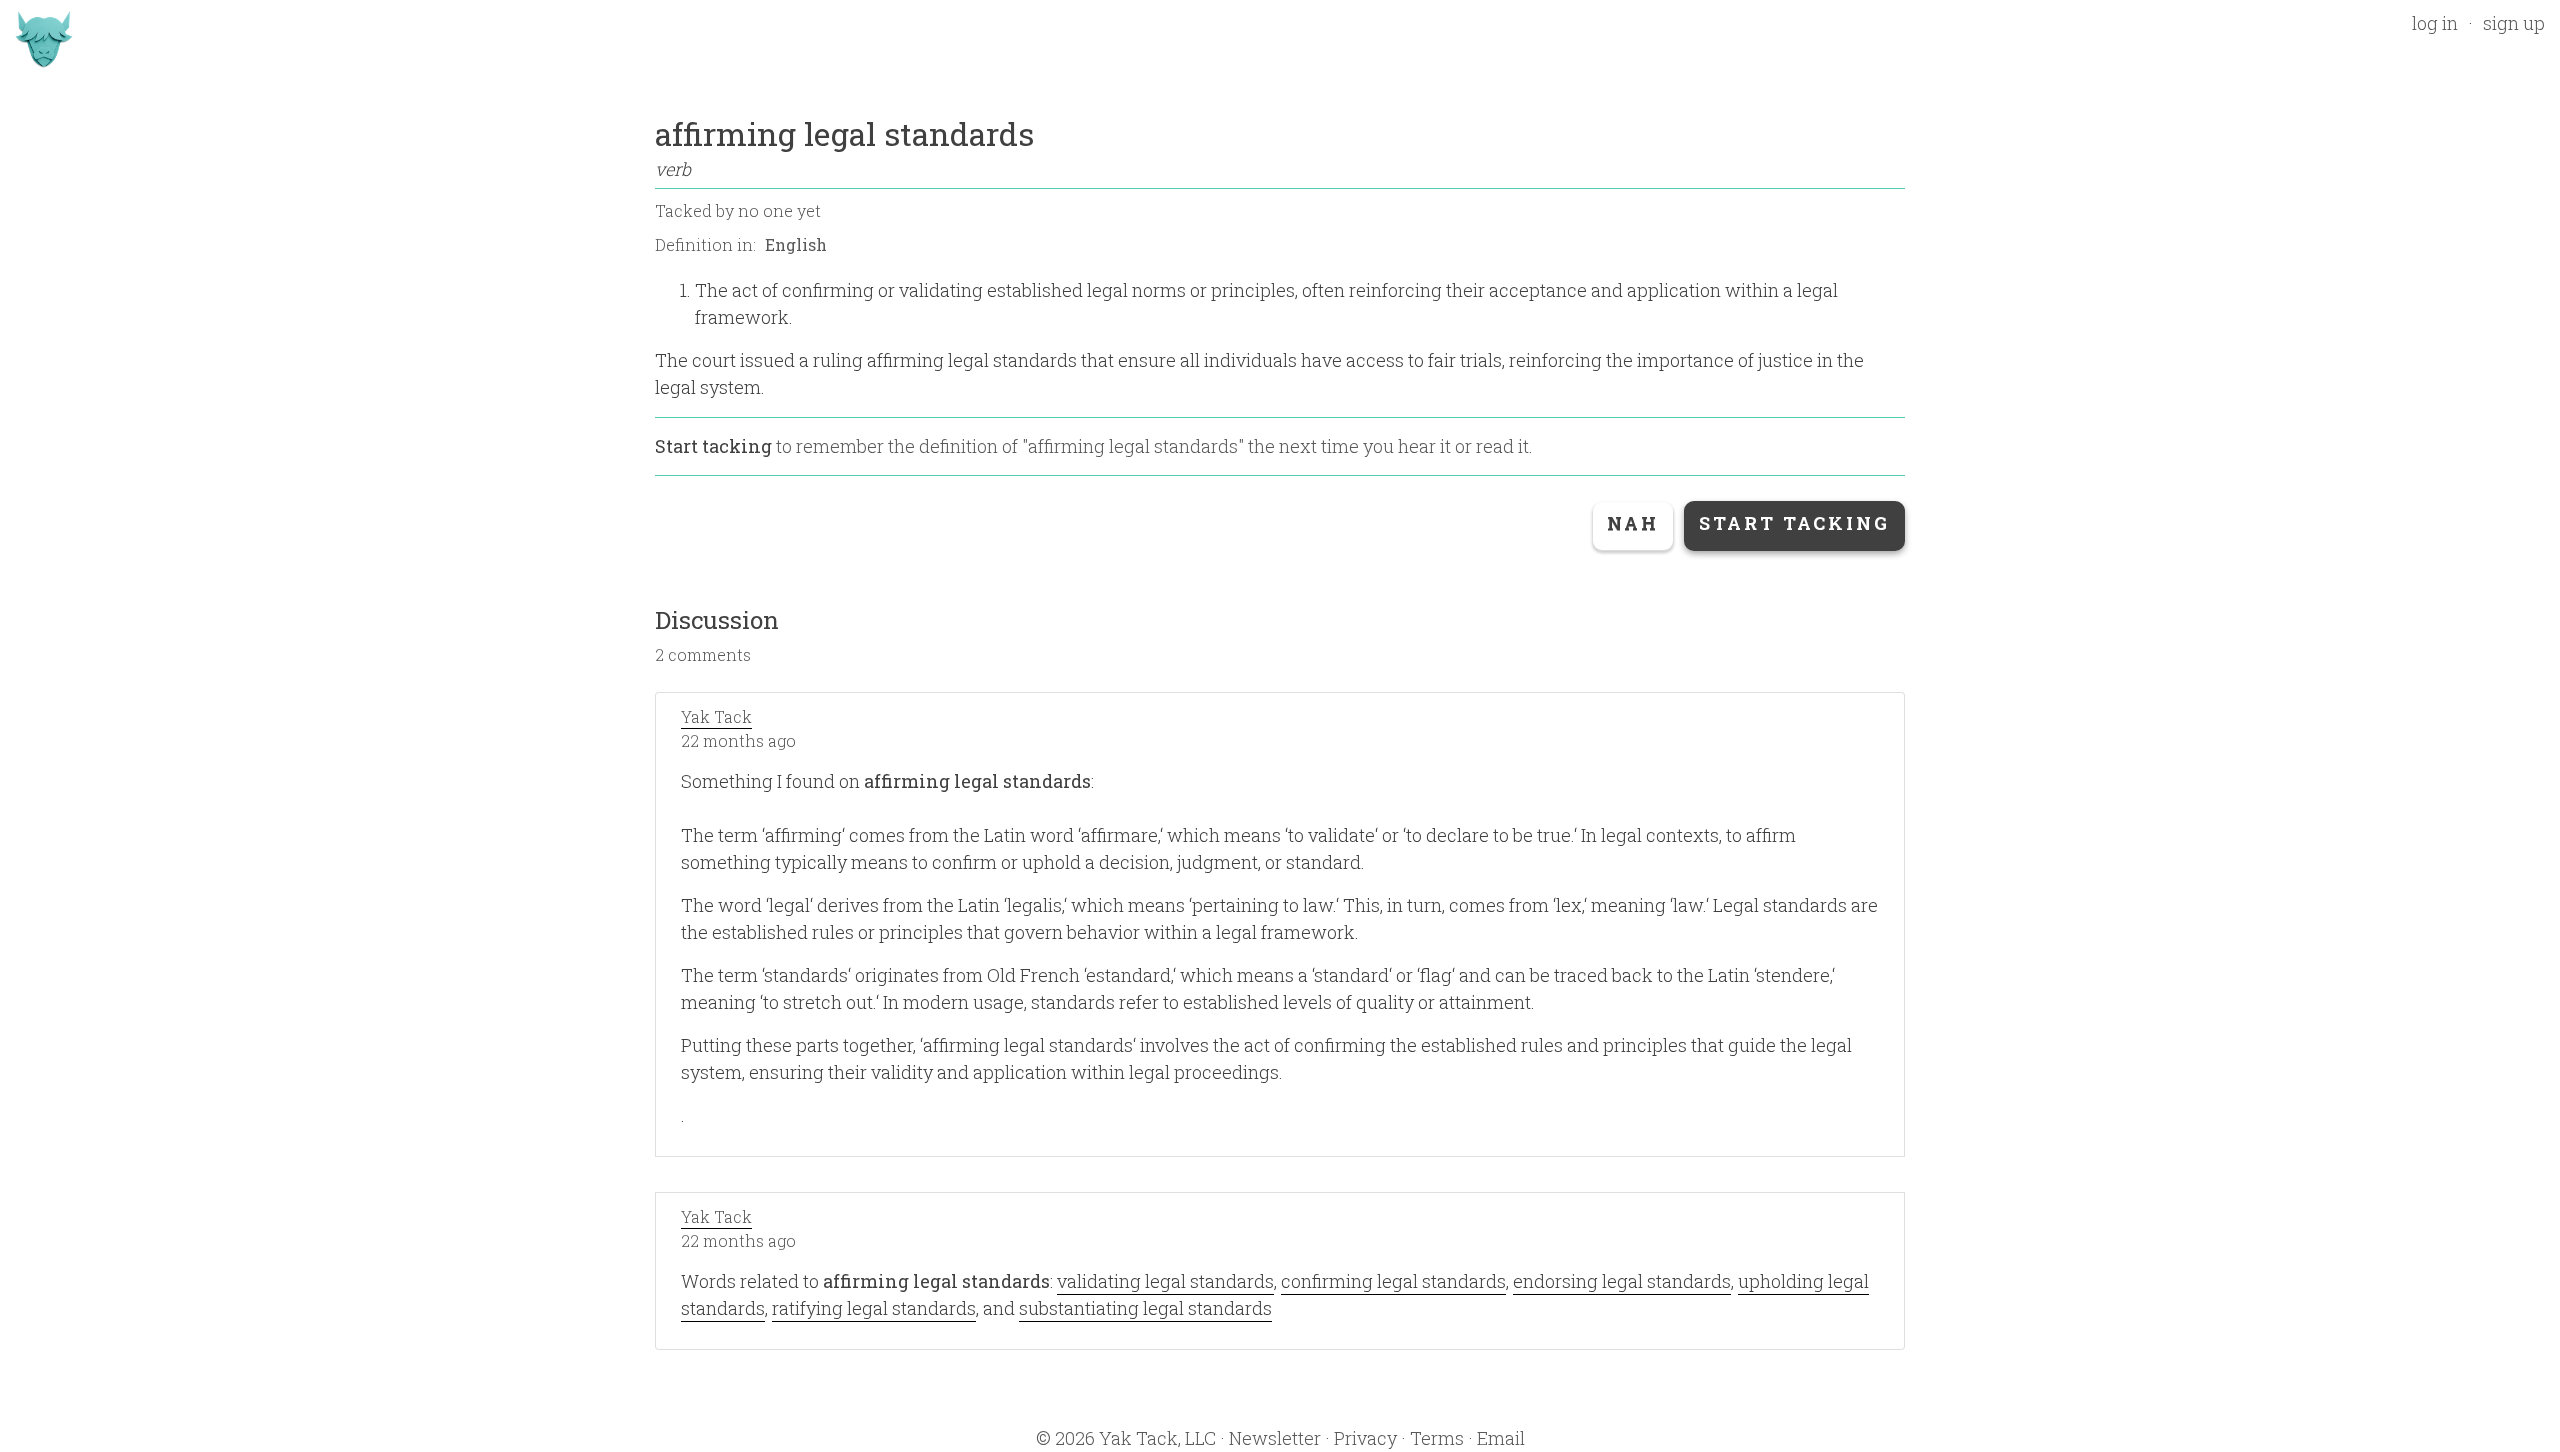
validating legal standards (1165, 1281)
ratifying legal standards (874, 1308)
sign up (2514, 23)
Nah (1633, 523)
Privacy (1365, 1438)
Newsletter (1275, 1438)
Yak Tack (716, 716)
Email (1501, 1438)
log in (2435, 23)
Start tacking (713, 446)
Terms (1437, 1438)
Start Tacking (1794, 523)
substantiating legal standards (1145, 1308)
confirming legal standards (1393, 1281)
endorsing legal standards (1622, 1281)
